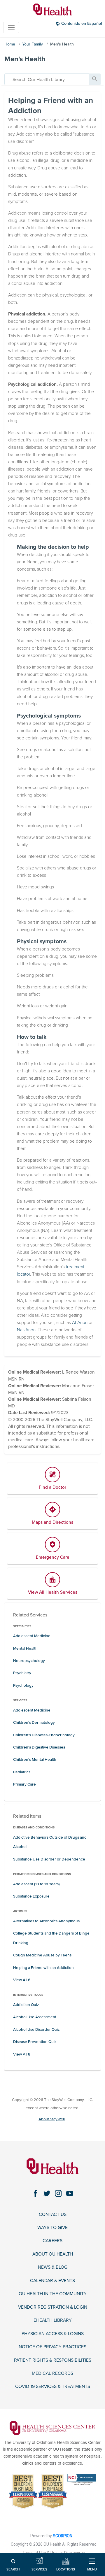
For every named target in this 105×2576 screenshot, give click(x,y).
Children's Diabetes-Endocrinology (44, 1735)
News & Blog (53, 2267)
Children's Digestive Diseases (39, 1747)
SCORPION (63, 2536)
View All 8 (22, 2054)
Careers (52, 2241)
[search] (47, 79)
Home (10, 44)
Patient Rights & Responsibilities (53, 2360)
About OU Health (53, 2254)
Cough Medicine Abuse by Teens (42, 1955)
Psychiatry (22, 1673)
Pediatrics (22, 1772)
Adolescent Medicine (32, 1636)
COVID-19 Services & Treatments (53, 2386)
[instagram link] (58, 2193)
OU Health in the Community (53, 2294)
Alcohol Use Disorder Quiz (36, 2030)
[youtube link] (70, 2193)
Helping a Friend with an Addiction (43, 1968)
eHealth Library (53, 2320)
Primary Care (24, 1784)
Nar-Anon (26, 1330)
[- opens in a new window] (53, 2428)
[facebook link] (35, 2193)
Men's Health (62, 44)
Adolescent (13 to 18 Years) (36, 1884)
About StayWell (52, 2119)
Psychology (23, 1686)
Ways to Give (52, 2228)
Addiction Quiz (26, 2005)
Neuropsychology (29, 1661)
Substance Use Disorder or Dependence (49, 1859)
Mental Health (25, 1649)
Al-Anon (80, 1323)
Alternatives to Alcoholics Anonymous (46, 1921)
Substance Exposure (31, 1896)
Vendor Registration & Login (53, 2307)
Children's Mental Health (35, 1760)
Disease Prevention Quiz (35, 2042)
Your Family (33, 44)
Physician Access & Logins (53, 2334)
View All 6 (22, 1980)
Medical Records (52, 2373)
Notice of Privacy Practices (52, 2347)
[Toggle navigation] (11, 28)
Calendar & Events (52, 2281)
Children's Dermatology (34, 1723)
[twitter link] (47, 2193)
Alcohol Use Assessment (35, 2017)
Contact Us (53, 2214)
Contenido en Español (82, 23)
